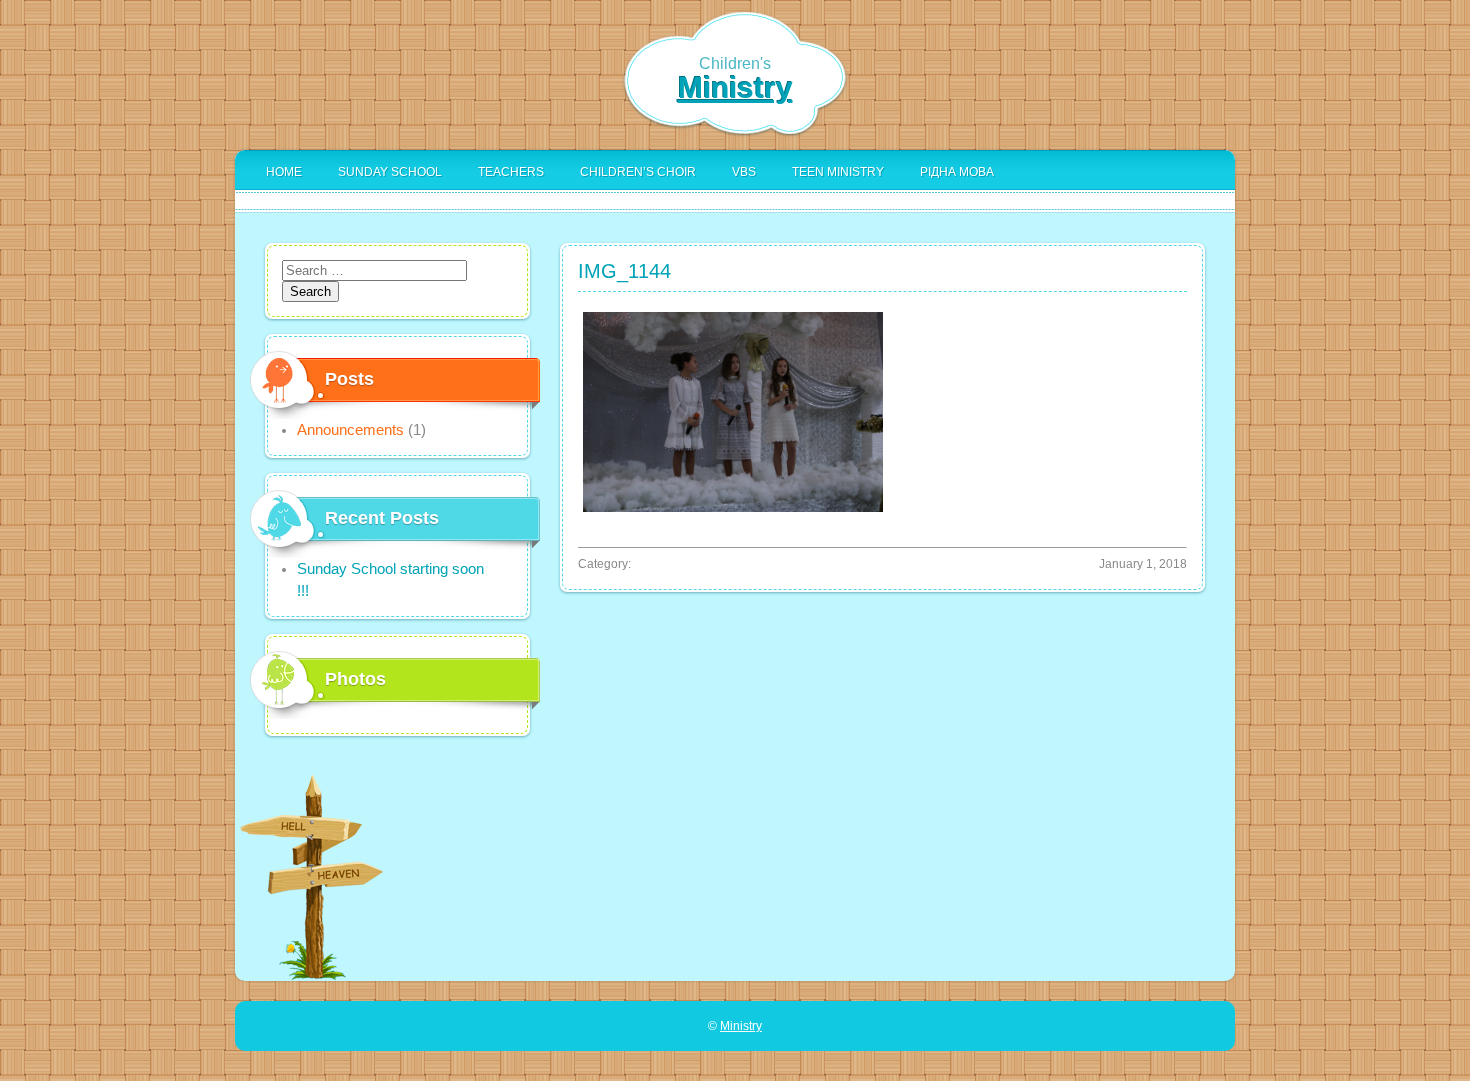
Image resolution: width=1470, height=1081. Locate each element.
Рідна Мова (957, 172)
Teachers (511, 172)
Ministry (735, 87)
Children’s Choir (638, 172)
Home (284, 172)
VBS (744, 172)
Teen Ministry (838, 172)
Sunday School (390, 172)
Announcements (350, 430)
